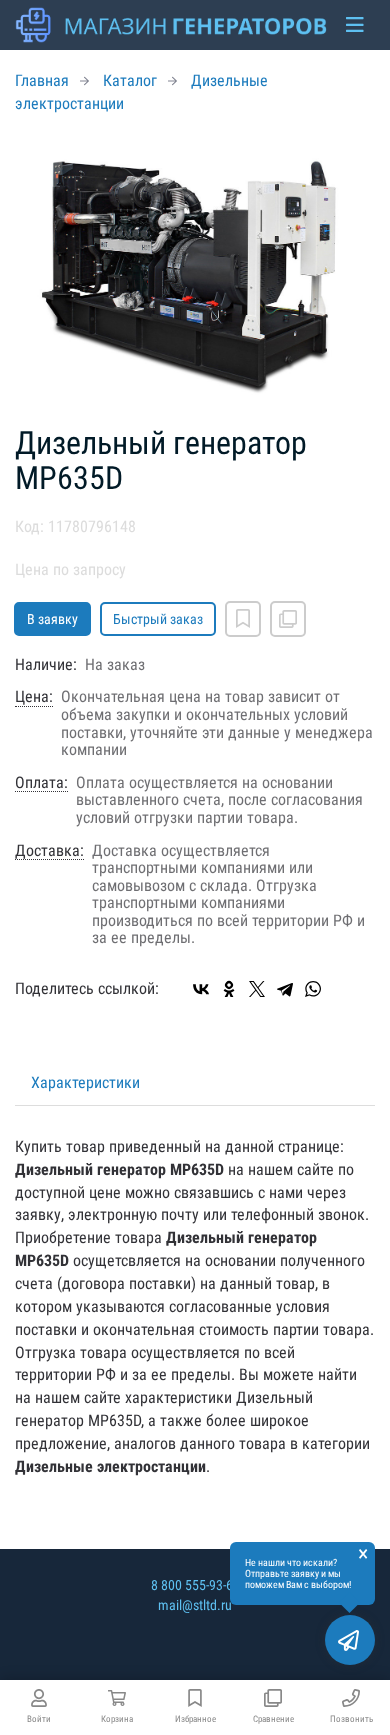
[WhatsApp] (313, 989)
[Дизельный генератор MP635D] (195, 271)
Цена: (34, 697)
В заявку (52, 619)
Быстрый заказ (158, 619)
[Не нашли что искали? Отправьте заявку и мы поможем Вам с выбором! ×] (350, 1640)
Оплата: (41, 783)
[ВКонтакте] (201, 989)
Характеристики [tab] (85, 1082)
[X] (257, 989)
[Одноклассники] (229, 989)
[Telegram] (285, 989)
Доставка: (49, 851)
